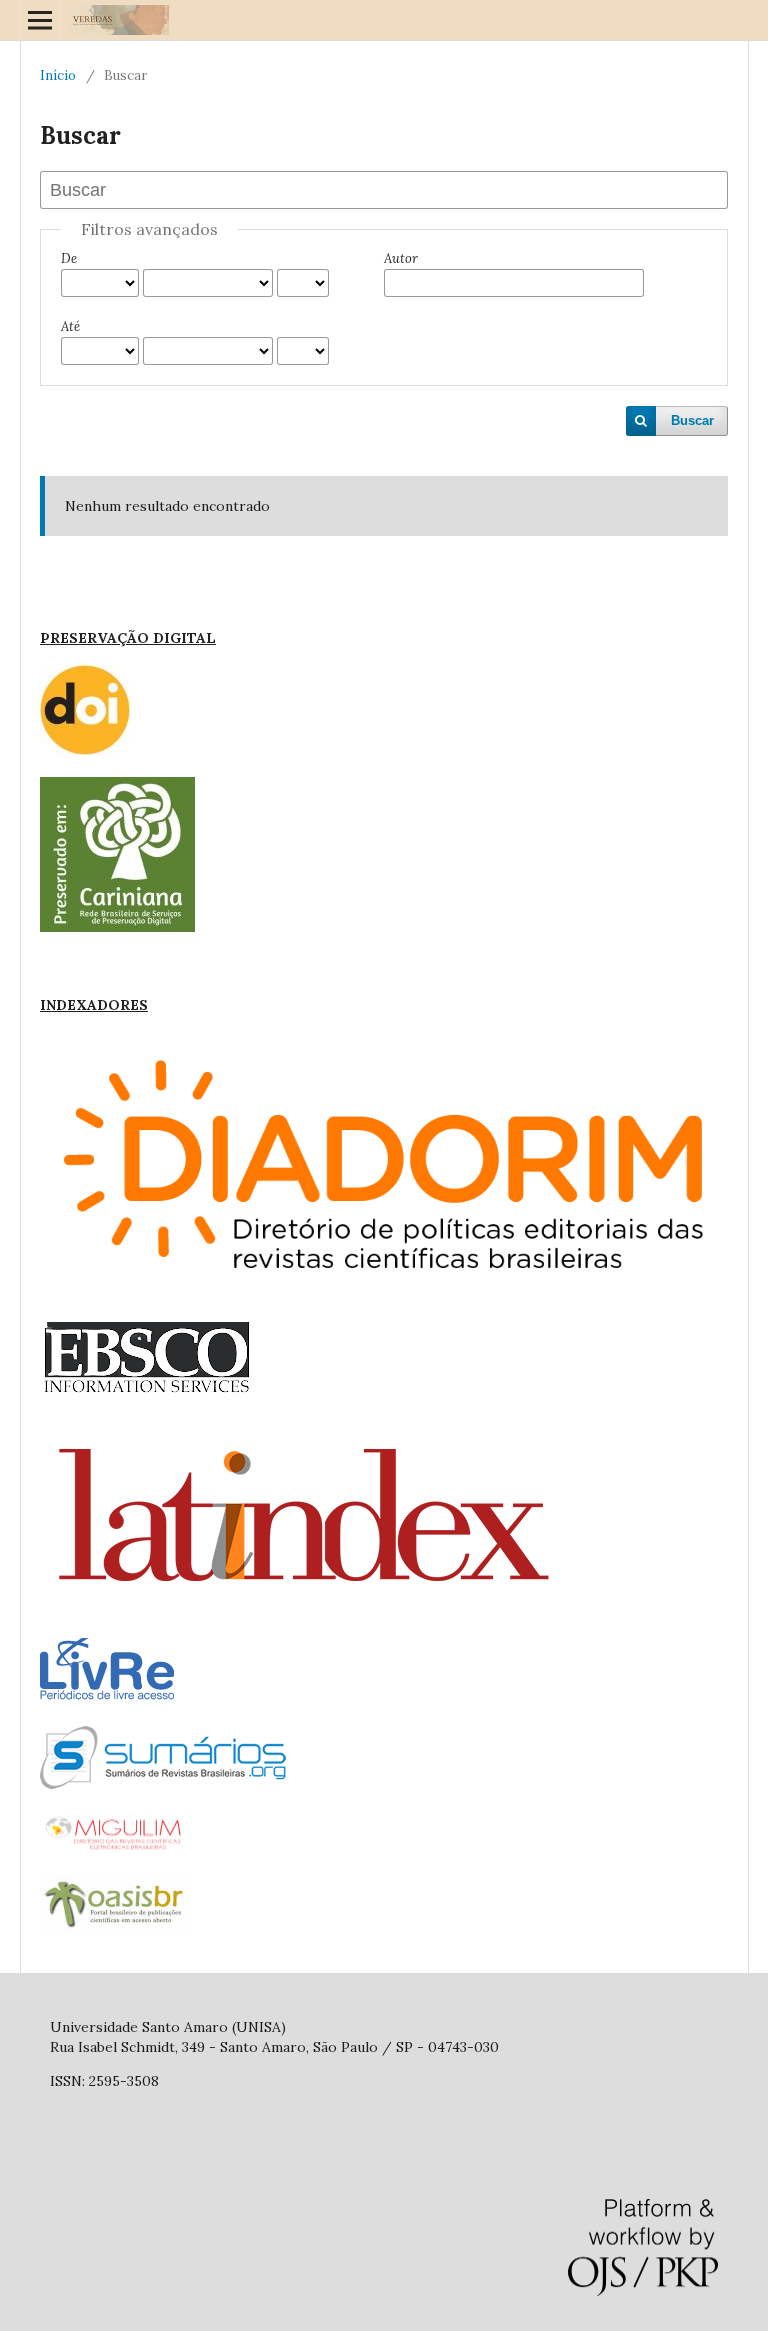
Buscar (692, 420)
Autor (401, 258)
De (69, 258)
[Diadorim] (384, 1295)
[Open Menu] (40, 20)
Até (70, 326)
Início (58, 75)
